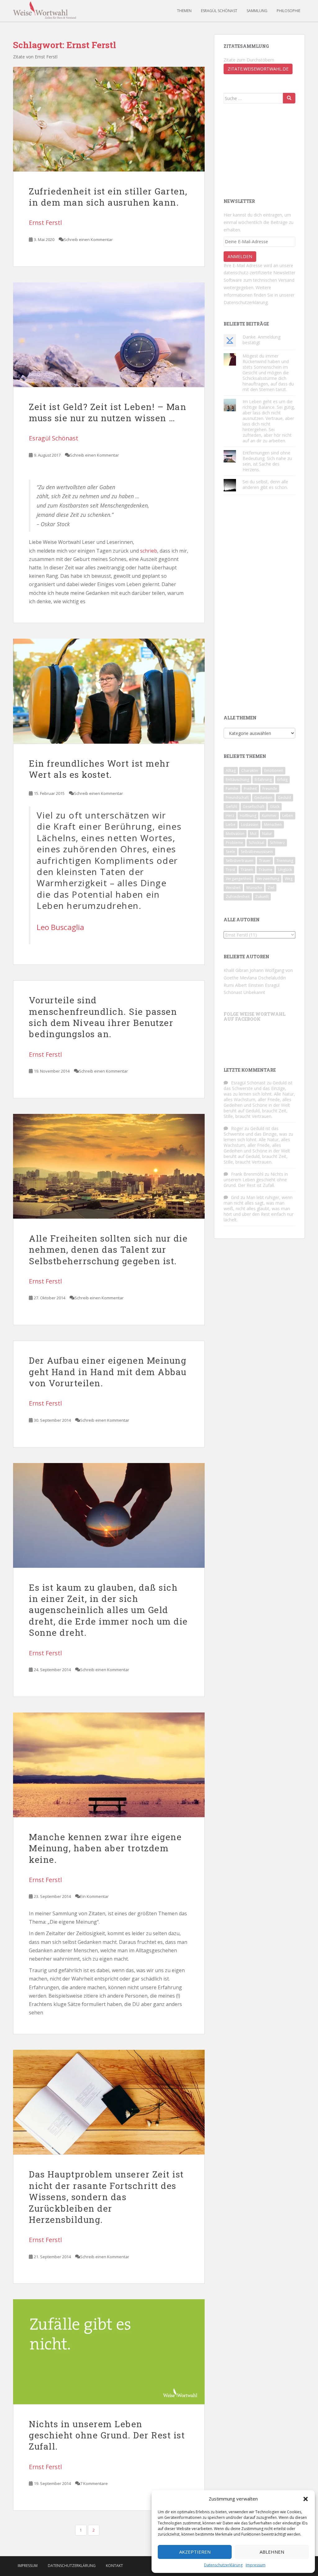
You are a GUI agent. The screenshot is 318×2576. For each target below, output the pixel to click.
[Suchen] (289, 98)
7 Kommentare (94, 2483)
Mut (253, 834)
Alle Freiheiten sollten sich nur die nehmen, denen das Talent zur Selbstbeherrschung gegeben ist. (108, 1250)
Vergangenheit (238, 879)
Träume (266, 870)
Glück (275, 807)
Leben (288, 816)
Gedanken (263, 798)
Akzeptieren (195, 2552)
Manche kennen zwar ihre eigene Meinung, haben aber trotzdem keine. (105, 1848)
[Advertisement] (255, 150)
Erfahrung (263, 780)
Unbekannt (254, 992)
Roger (237, 1128)
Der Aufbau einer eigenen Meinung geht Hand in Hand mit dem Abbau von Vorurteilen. (108, 1372)
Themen (184, 11)
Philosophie (288, 11)
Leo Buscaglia (60, 927)
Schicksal (257, 843)
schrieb (149, 551)
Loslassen (250, 825)
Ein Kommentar (94, 1896)
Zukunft (262, 897)
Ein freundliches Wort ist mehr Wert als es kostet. (99, 769)
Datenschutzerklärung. (246, 302)
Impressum (256, 2565)
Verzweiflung (268, 879)
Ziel (271, 888)
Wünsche (254, 888)
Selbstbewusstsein (257, 852)
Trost (230, 870)
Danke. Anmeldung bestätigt (261, 340)
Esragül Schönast (219, 11)
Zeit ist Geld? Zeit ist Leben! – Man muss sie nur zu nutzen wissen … (108, 412)
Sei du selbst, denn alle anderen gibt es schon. (265, 484)
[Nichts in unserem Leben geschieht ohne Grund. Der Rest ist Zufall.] (109, 2352)
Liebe (231, 825)
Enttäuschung (237, 780)
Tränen (247, 870)
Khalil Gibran (236, 970)
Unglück (285, 870)
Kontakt (114, 2566)
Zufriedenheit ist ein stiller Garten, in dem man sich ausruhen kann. (108, 197)
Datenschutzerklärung (223, 2565)
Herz (230, 816)
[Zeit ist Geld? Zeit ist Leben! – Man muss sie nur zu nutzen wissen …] (109, 335)
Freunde (270, 789)
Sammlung (257, 11)
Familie (232, 789)
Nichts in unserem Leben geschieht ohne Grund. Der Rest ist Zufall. (107, 2435)
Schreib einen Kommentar (88, 239)
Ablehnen (272, 2552)
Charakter (250, 771)
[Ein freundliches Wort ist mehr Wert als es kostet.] (109, 691)
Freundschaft (237, 798)
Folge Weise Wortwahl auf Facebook (254, 1016)
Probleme (234, 843)
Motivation (235, 834)
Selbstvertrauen (240, 861)
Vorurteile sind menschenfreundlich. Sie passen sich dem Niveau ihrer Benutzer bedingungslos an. (103, 1017)
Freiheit (250, 789)
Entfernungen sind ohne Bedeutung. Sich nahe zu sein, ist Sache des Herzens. (267, 461)
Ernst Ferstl (45, 223)
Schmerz (277, 843)
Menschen (273, 825)
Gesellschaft (254, 807)
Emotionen (274, 771)
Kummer (269, 816)
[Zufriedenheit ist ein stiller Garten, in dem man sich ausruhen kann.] (109, 119)
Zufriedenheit (238, 897)
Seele (230, 852)
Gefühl (232, 807)
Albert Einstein (249, 985)
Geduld (284, 798)
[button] (306, 2499)
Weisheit (233, 888)
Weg (289, 879)
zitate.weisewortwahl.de (258, 69)
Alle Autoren (242, 920)
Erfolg (282, 780)
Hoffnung (248, 816)
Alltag (231, 771)
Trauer (265, 861)
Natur (267, 834)
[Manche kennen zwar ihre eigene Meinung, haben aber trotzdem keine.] (109, 1765)
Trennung (285, 861)
